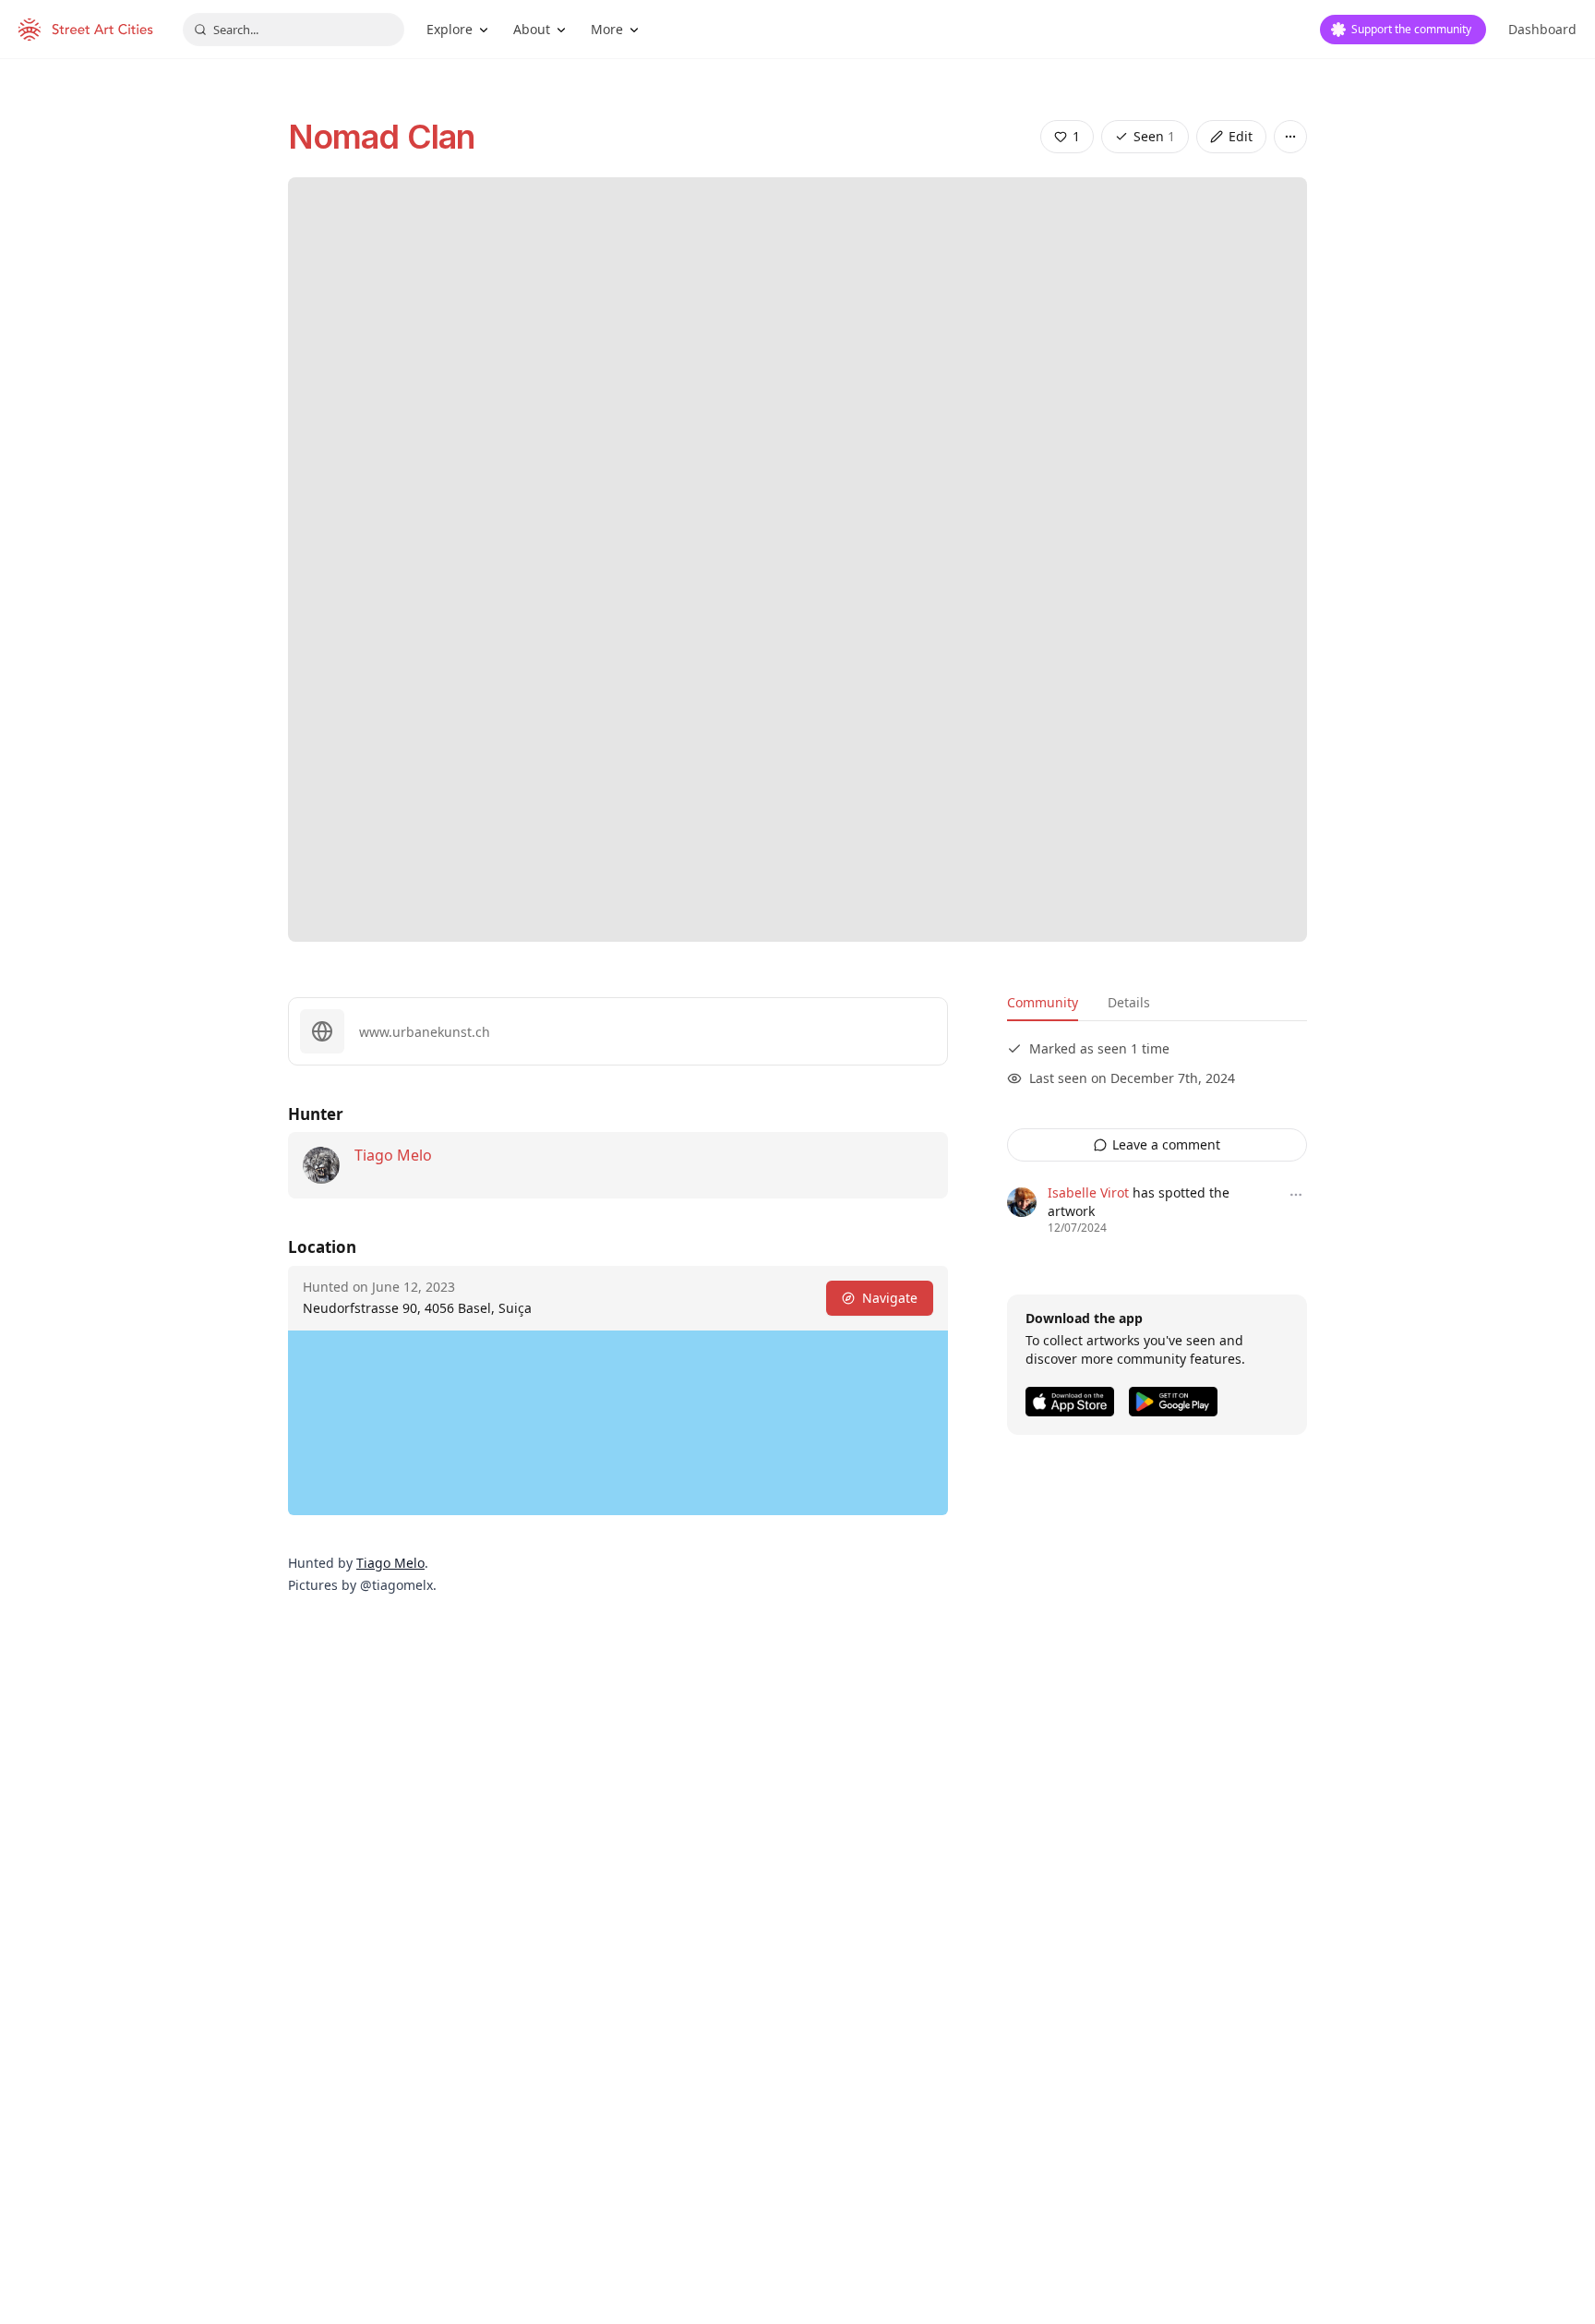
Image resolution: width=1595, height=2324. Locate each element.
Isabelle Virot (1088, 1192)
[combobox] (294, 30)
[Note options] (1296, 1195)
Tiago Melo (393, 1155)
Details (1129, 1002)
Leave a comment (1166, 1144)
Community (1043, 1002)
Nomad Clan (381, 137)
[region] (618, 1423)
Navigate (890, 1298)
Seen (1154, 136)
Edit (1241, 136)
